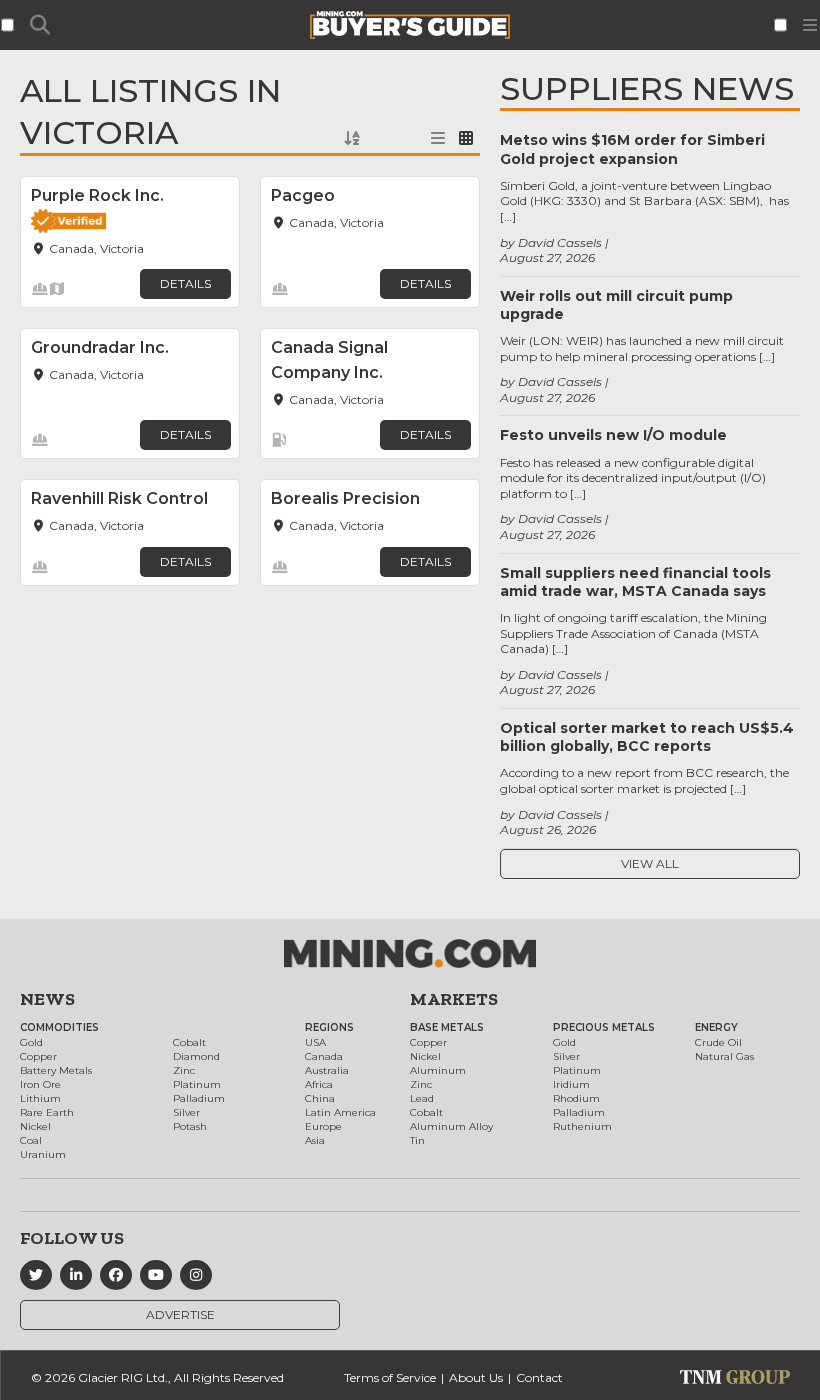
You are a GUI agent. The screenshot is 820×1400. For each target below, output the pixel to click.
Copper (38, 1056)
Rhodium (576, 1098)
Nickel (35, 1126)
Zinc (184, 1070)
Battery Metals (56, 1070)
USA (315, 1042)
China (320, 1098)
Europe (323, 1126)
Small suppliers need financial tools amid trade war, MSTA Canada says (635, 582)
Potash (190, 1126)
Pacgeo (303, 195)
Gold (31, 1042)
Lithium (40, 1098)
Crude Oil (718, 1042)
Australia (327, 1070)
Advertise (180, 1314)
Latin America (340, 1112)
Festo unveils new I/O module (613, 435)
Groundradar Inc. (100, 347)
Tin (417, 1140)
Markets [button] (454, 999)
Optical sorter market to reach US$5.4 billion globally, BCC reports (647, 737)
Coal (31, 1140)
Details (185, 283)
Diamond (196, 1056)
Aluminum (438, 1070)
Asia (315, 1140)
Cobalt (189, 1042)
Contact (539, 1377)
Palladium (199, 1098)
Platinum (197, 1084)
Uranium (43, 1154)
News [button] (47, 999)
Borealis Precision (345, 498)
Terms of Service (390, 1377)
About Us (476, 1377)
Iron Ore (40, 1084)
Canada (324, 1056)
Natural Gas (724, 1056)
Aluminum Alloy (451, 1126)
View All (650, 863)
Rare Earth (47, 1112)
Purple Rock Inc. (97, 195)
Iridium (571, 1084)
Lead (422, 1098)
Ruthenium (582, 1126)
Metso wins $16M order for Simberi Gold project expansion (632, 149)
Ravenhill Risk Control (119, 498)
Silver (186, 1112)
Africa (319, 1084)
